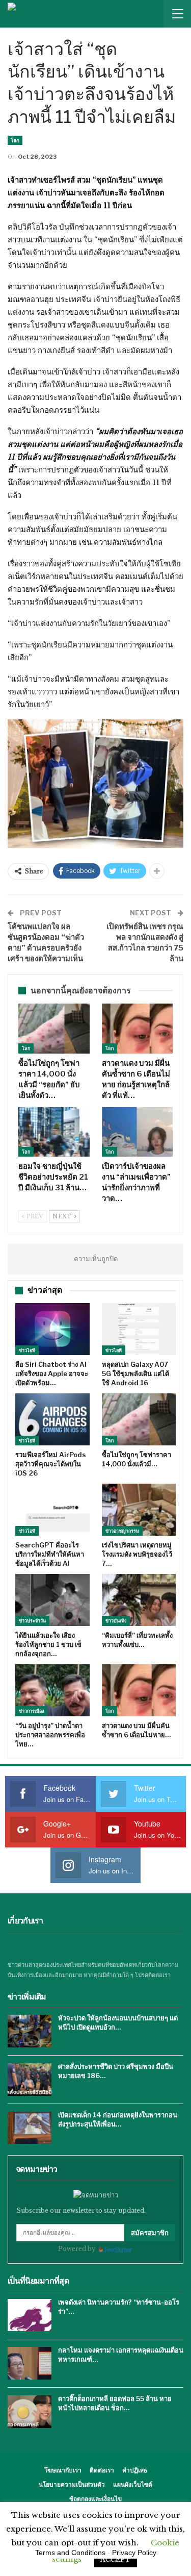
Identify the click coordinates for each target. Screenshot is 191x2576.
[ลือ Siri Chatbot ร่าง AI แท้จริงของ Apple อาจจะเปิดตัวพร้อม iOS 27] (52, 1329)
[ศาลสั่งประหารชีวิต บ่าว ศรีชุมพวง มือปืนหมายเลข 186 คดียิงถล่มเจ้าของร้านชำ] (30, 2080)
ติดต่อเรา (102, 2470)
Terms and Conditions (70, 2553)
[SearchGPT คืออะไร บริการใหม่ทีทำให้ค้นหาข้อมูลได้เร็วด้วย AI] (52, 1510)
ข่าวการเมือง (31, 1711)
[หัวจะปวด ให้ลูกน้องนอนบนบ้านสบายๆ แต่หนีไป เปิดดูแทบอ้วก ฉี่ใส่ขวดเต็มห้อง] (30, 2031)
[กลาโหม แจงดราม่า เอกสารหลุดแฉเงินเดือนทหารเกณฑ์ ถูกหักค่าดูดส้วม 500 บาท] (30, 2363)
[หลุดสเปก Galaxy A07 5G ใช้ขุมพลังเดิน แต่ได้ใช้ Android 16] (139, 1329)
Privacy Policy (134, 2553)
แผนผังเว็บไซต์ (133, 2484)
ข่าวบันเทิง (116, 1621)
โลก (15, 140)
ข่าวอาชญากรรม (122, 1531)
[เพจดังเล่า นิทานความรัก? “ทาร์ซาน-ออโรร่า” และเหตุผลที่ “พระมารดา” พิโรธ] (30, 2315)
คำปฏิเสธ (135, 2470)
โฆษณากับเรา (63, 2470)
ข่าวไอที (27, 1350)
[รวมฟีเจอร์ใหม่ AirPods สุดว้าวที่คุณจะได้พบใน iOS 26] (52, 1419)
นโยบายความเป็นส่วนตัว (72, 2484)
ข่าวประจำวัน (32, 1621)
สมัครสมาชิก (150, 2233)
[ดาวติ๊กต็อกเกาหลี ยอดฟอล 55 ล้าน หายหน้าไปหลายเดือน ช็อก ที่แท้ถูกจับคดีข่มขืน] (30, 2412)
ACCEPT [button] (116, 2559)
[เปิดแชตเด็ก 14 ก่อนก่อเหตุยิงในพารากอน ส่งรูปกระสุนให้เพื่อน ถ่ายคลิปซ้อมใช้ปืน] (30, 2128)
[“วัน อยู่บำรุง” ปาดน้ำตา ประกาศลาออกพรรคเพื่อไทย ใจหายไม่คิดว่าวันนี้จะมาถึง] (52, 1690)
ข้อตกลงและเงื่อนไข (95, 2499)
